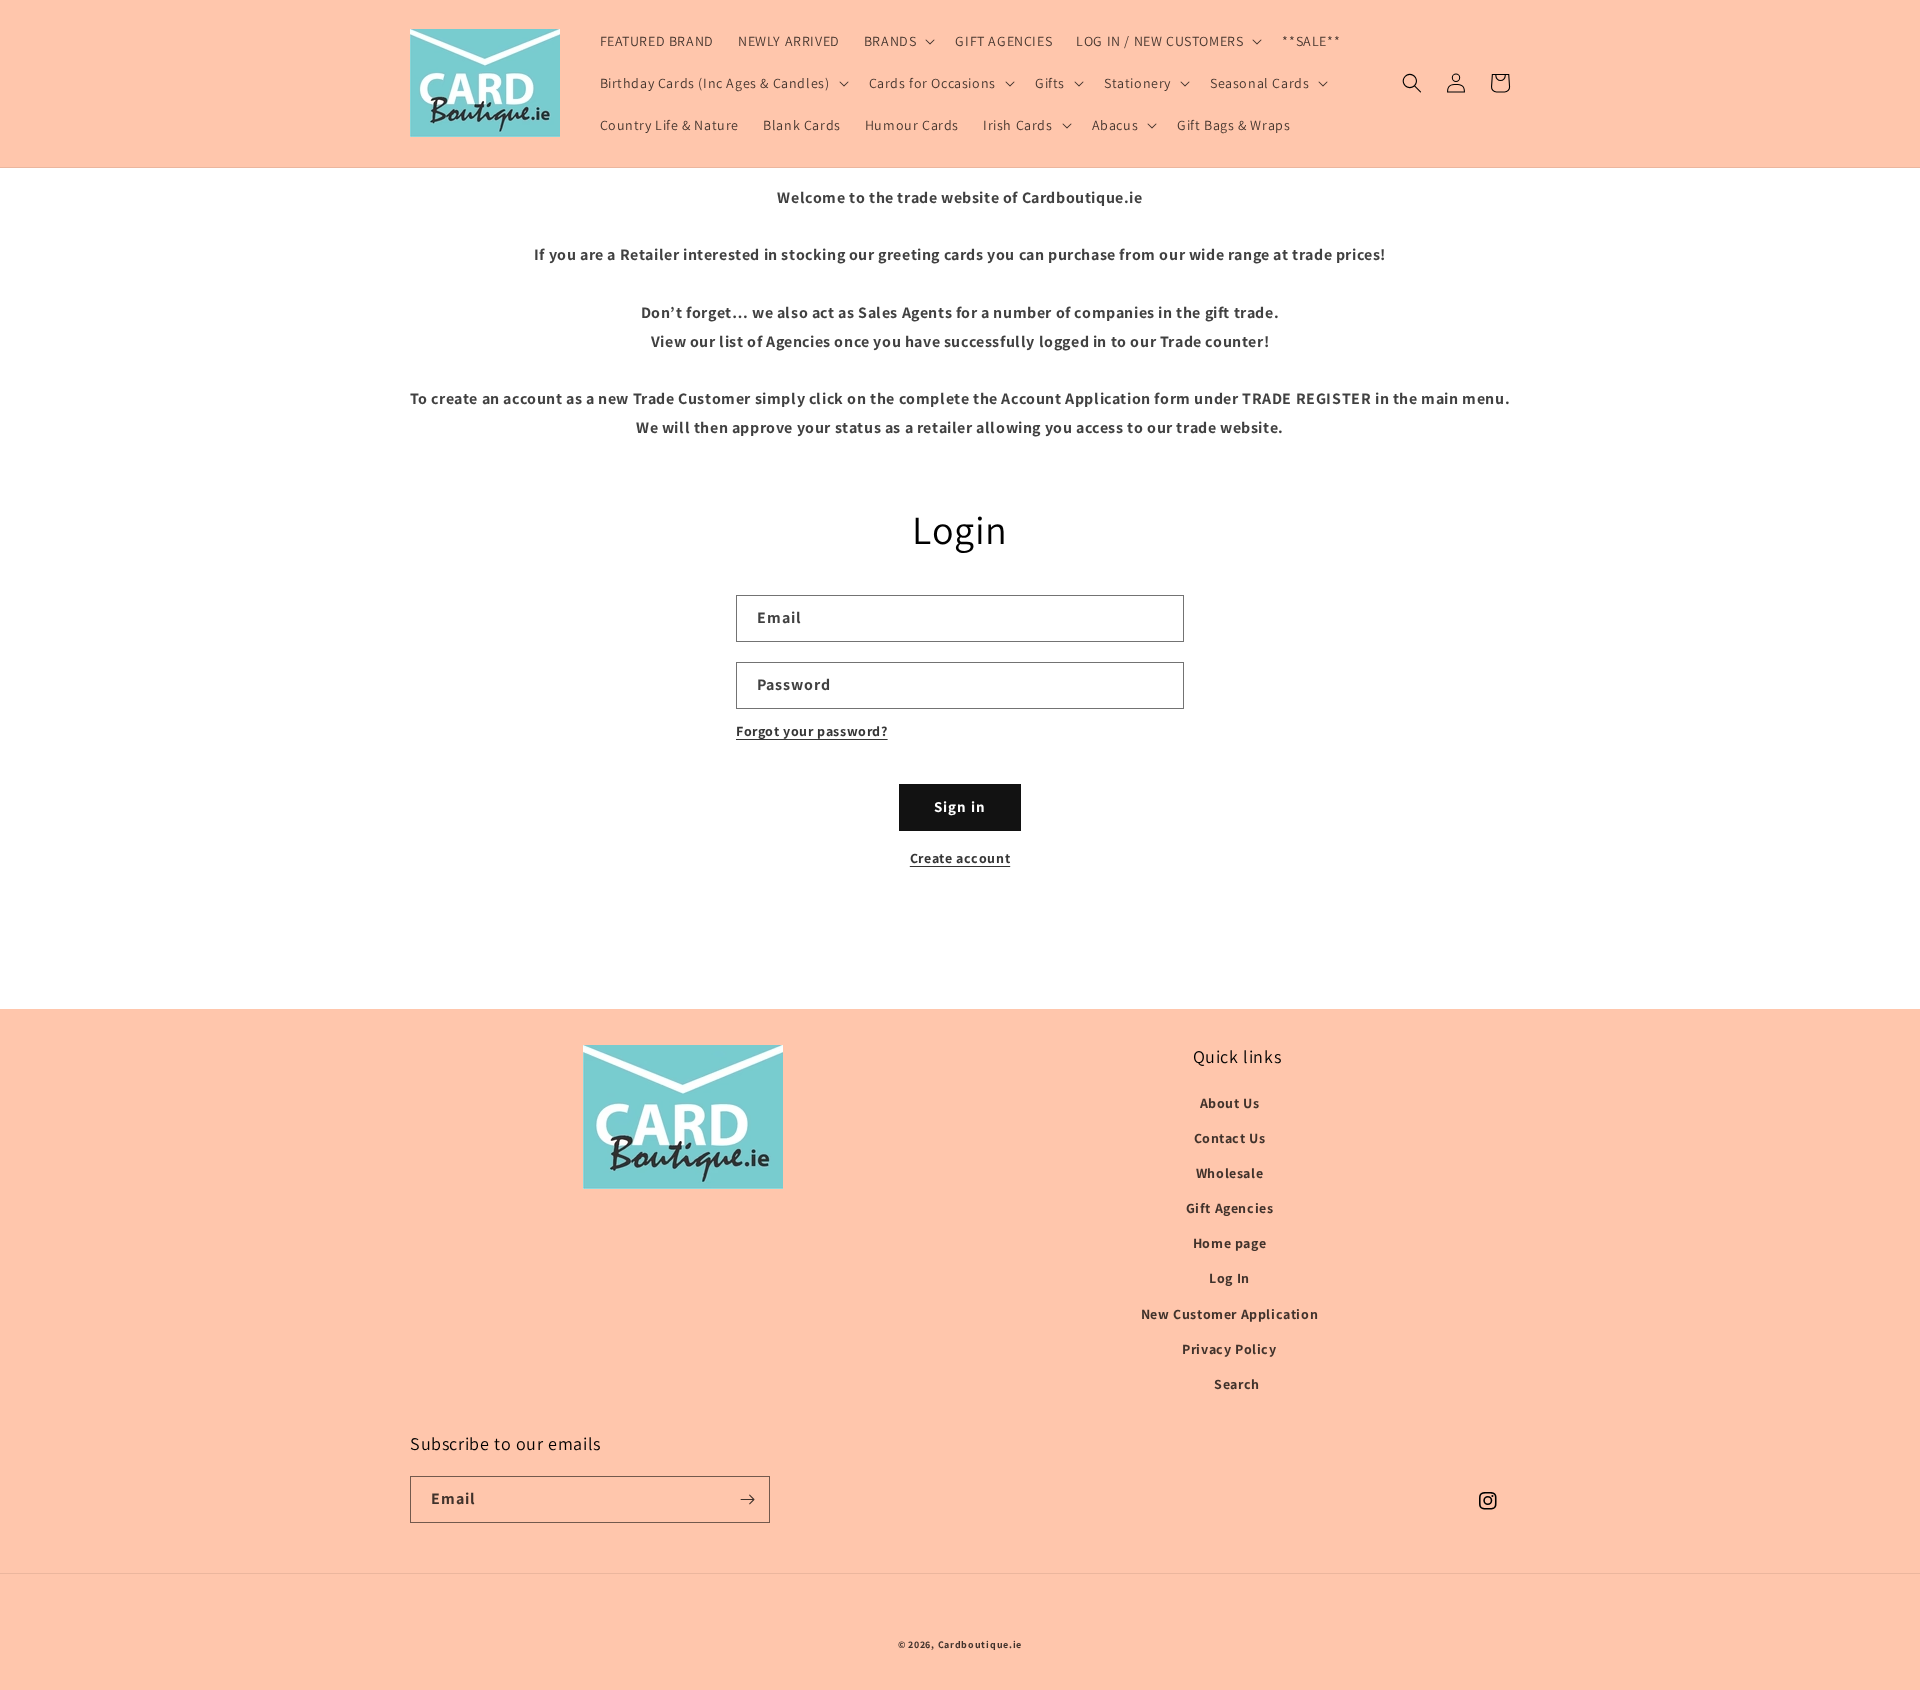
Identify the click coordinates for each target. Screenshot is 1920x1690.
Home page (1229, 1243)
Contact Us (1230, 1138)
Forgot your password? (812, 731)
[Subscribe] (747, 1499)
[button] (898, 41)
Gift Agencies (1230, 1208)
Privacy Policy (1229, 1349)
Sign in (960, 806)
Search (1237, 1384)
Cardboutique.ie (980, 1644)
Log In (1229, 1278)
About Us (1230, 1103)
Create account (960, 858)
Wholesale (1229, 1173)
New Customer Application (1229, 1314)
